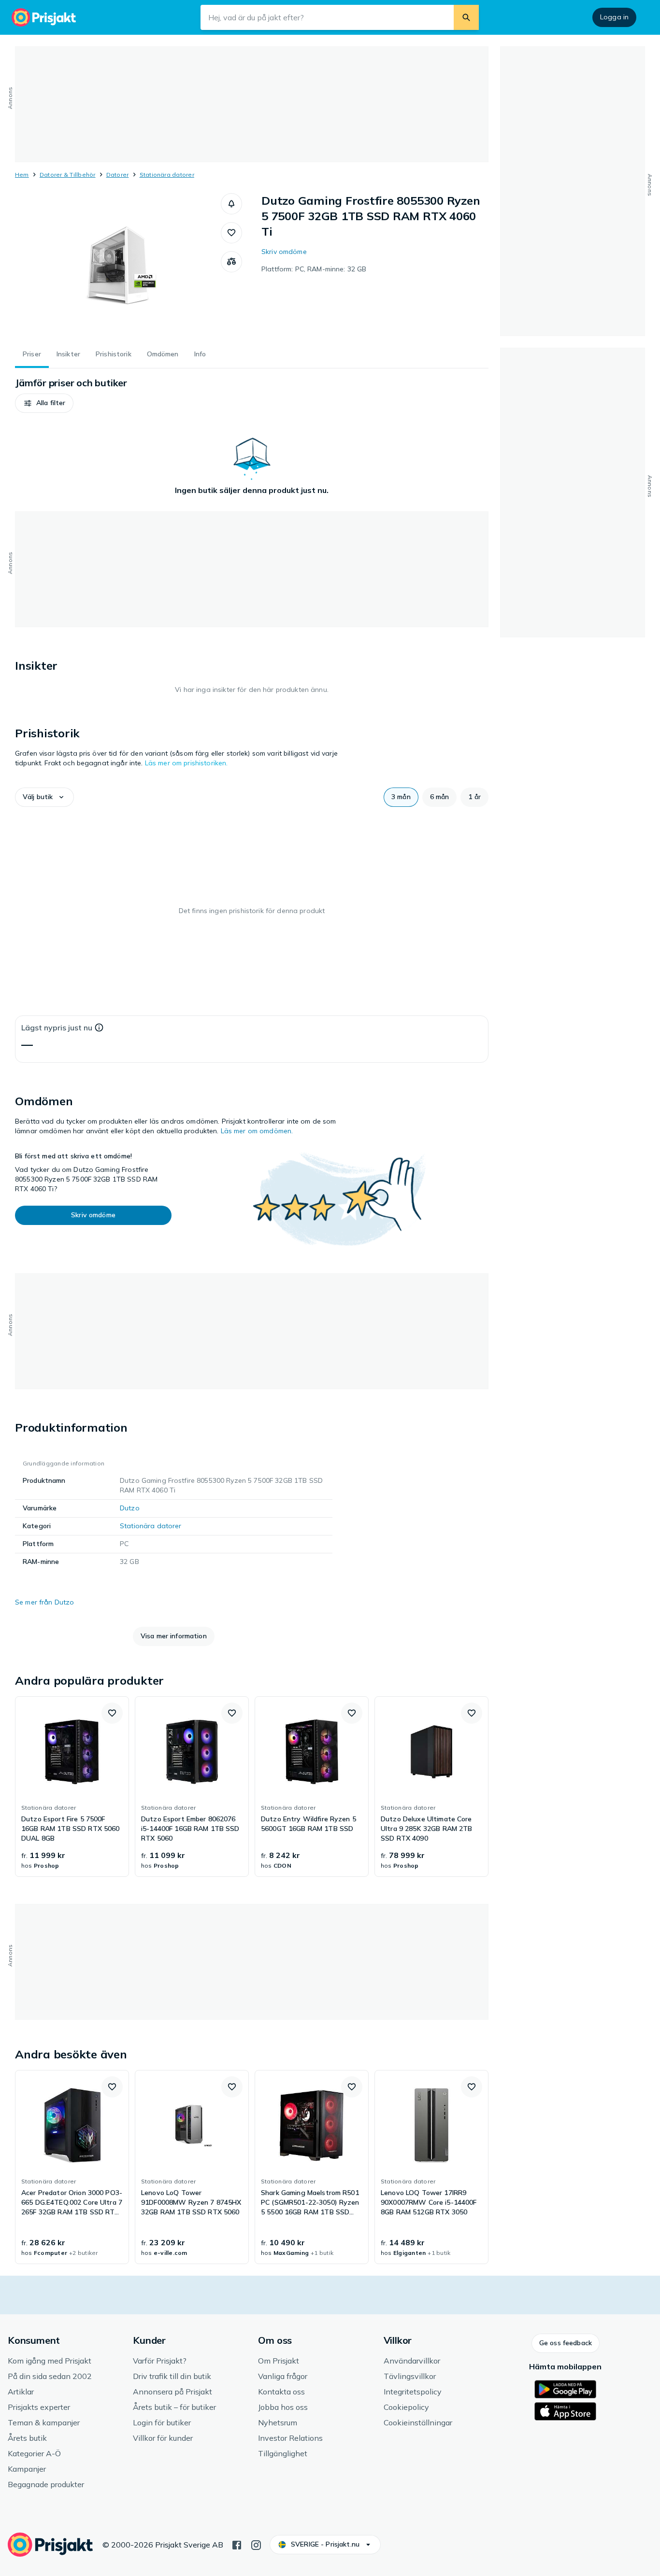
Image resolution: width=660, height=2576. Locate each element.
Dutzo (130, 1508)
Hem (22, 175)
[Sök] (466, 17)
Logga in (614, 17)
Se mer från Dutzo (44, 1602)
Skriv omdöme (284, 252)
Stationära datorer (167, 175)
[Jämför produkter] (231, 262)
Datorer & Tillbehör (68, 175)
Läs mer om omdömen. (257, 1131)
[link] (72, 1787)
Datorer (118, 175)
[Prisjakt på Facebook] (237, 2544)
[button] (231, 204)
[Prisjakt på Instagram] (256, 2544)
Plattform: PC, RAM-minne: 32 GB (314, 269)
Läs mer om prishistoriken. (187, 763)
